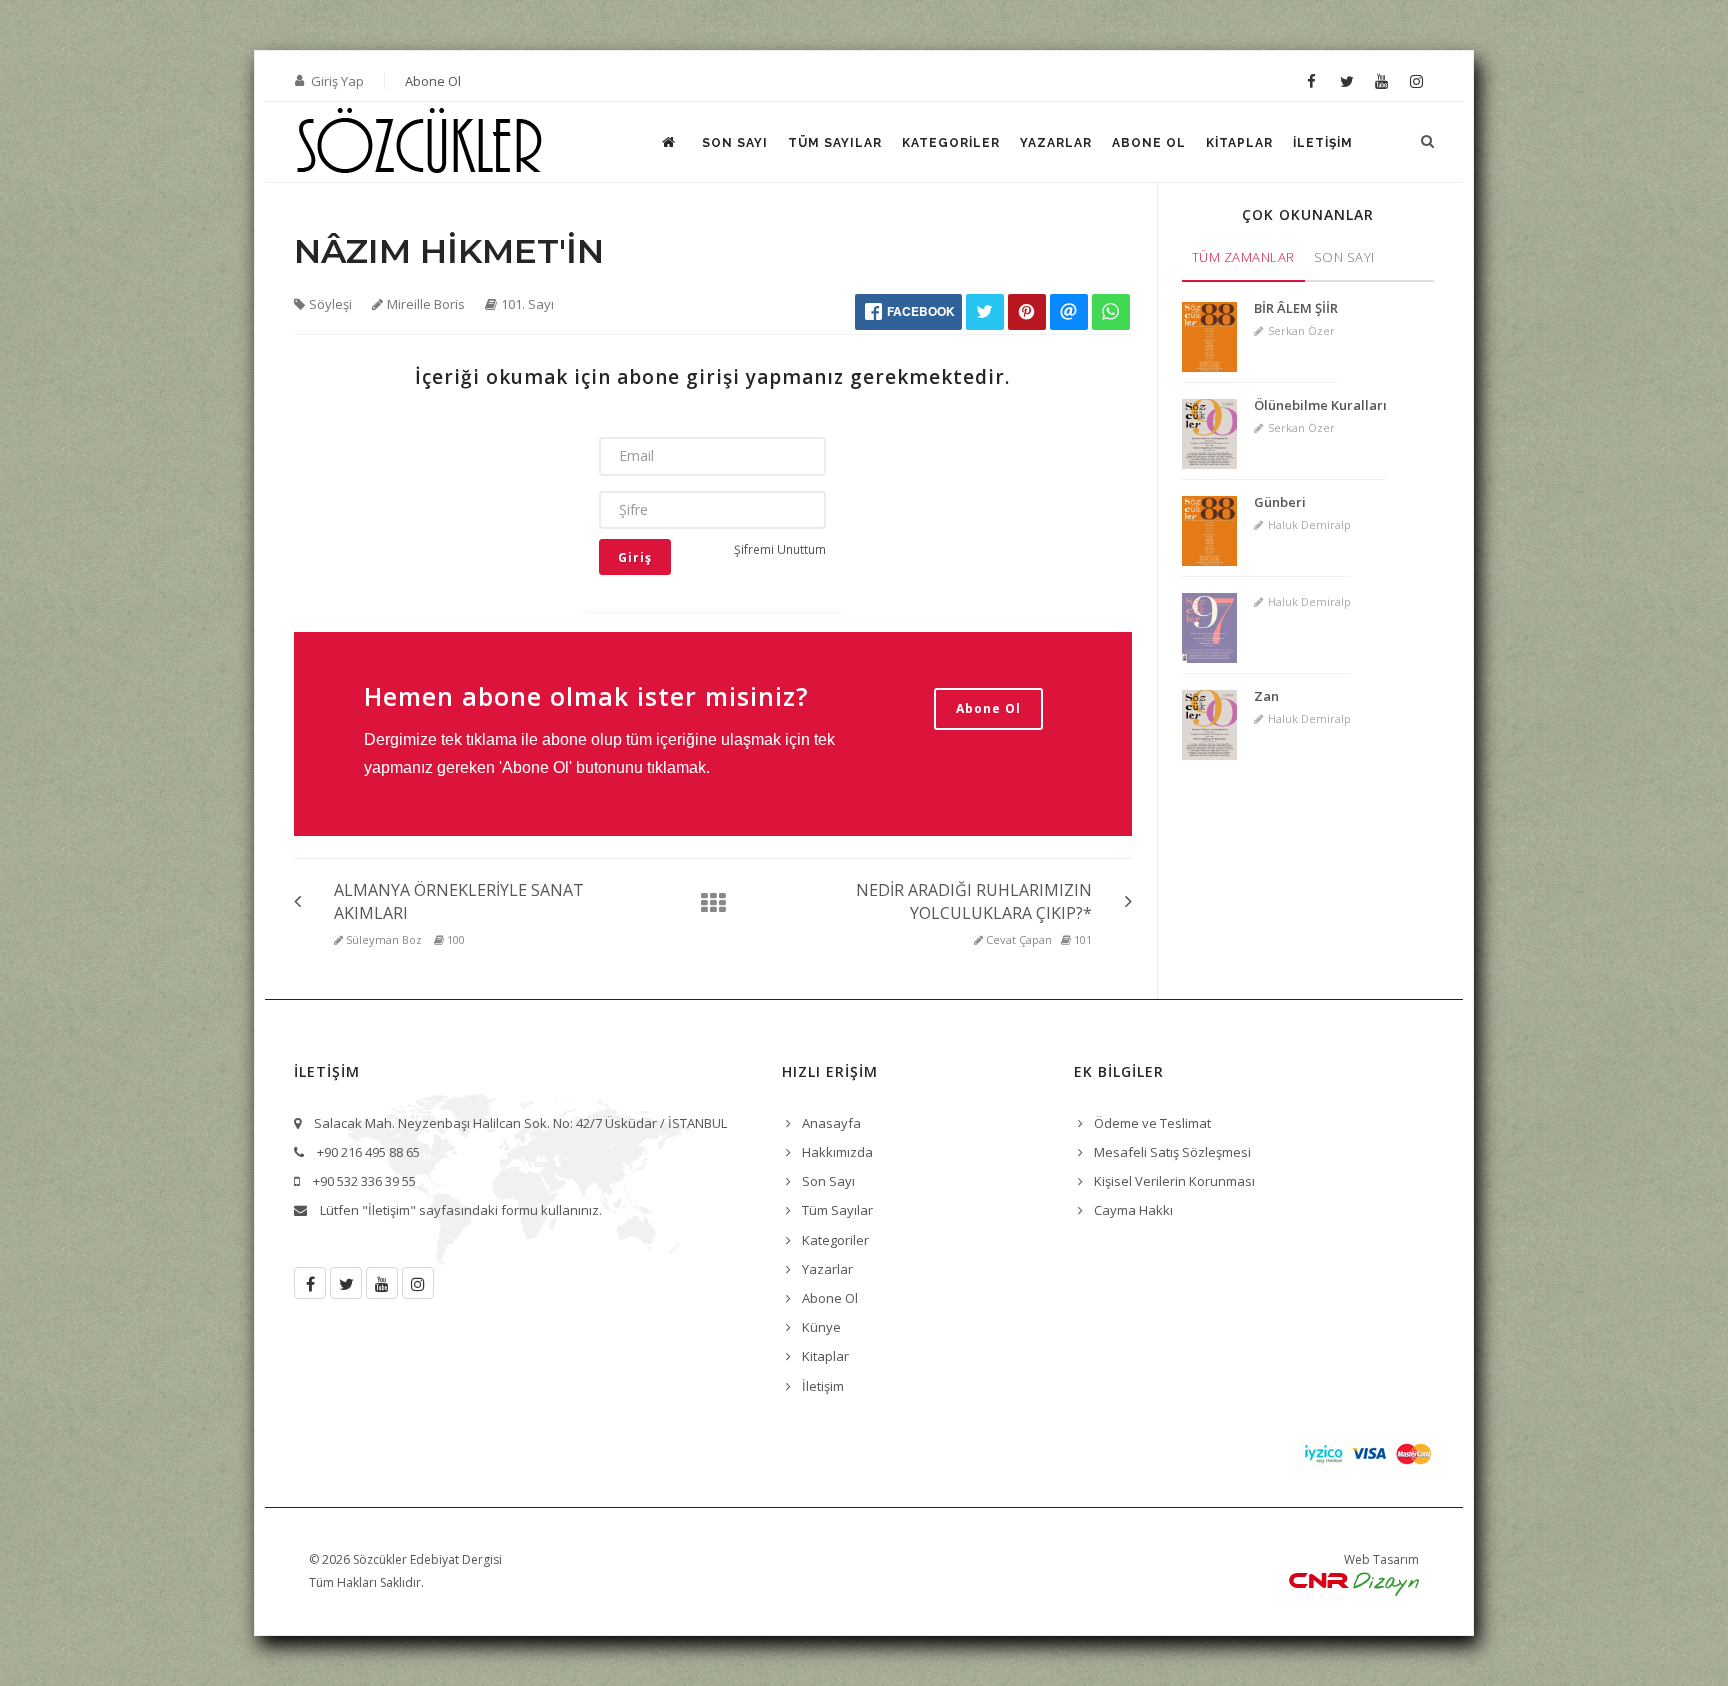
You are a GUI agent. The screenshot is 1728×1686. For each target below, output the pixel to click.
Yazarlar (1056, 143)
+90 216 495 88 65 (368, 1152)
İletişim (1323, 143)
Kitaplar (1239, 143)
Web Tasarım (1381, 1559)
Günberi (1280, 502)
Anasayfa (831, 1123)
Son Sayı (735, 143)
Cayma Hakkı (1133, 1210)
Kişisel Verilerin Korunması (1174, 1181)
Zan (1266, 696)
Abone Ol (433, 81)
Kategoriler (951, 143)
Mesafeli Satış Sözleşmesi (1172, 1152)
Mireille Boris (426, 304)
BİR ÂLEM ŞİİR (1296, 308)
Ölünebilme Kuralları (1320, 405)
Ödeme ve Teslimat (1152, 1123)
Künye (821, 1327)
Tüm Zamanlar (1243, 257)
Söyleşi (330, 304)
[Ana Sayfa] (707, 903)
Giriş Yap (337, 81)
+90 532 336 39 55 (364, 1181)
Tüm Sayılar (835, 143)
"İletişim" (389, 1210)
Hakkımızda (837, 1152)
